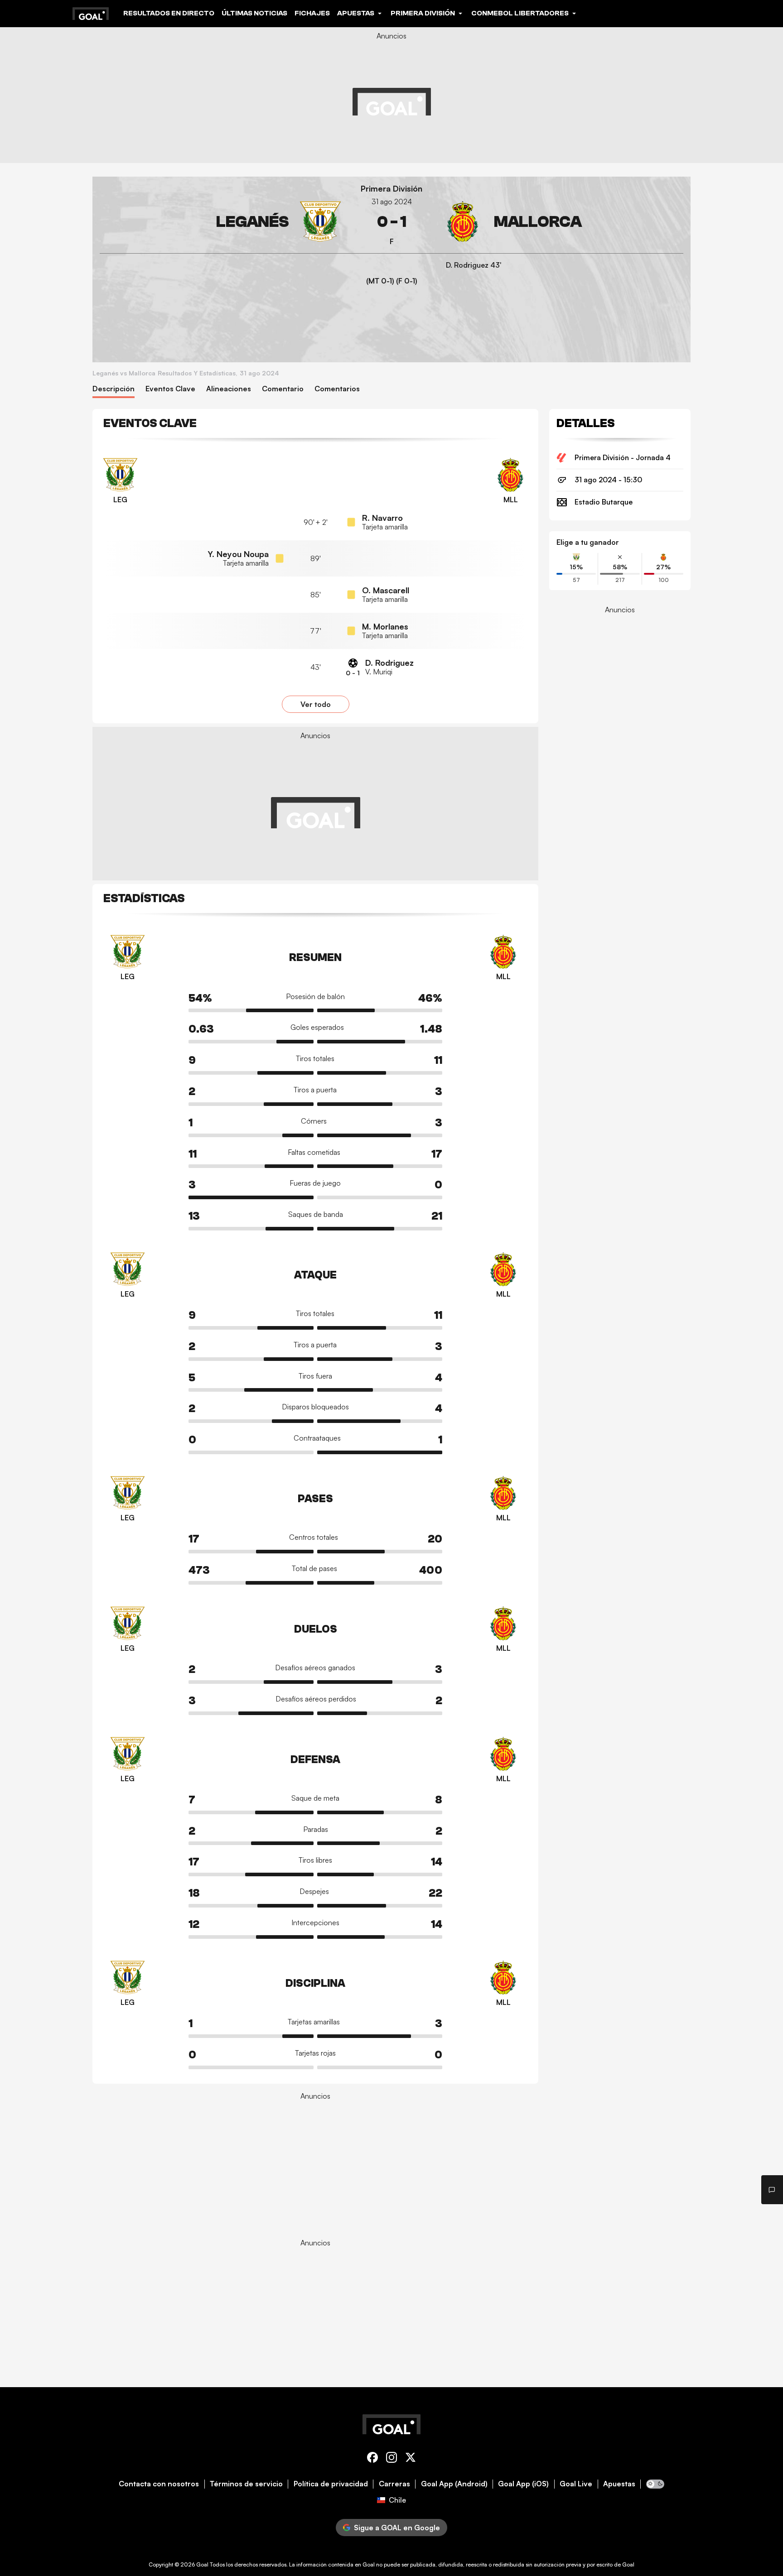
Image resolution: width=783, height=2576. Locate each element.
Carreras (394, 2484)
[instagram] (391, 2459)
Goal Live (576, 2484)
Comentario (283, 389)
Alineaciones (229, 389)
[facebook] (372, 2459)
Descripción (114, 389)
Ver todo (316, 704)
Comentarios (337, 389)
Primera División (391, 189)
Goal (202, 2564)
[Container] (220, 222)
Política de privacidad (331, 2484)
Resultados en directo (169, 13)
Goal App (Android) (454, 2484)
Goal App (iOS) (523, 2484)
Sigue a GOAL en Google (397, 2528)
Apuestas (619, 2484)
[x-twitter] (411, 2459)
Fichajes (312, 13)
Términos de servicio (246, 2484)
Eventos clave (170, 389)
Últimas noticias (254, 13)
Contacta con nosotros (159, 2484)
